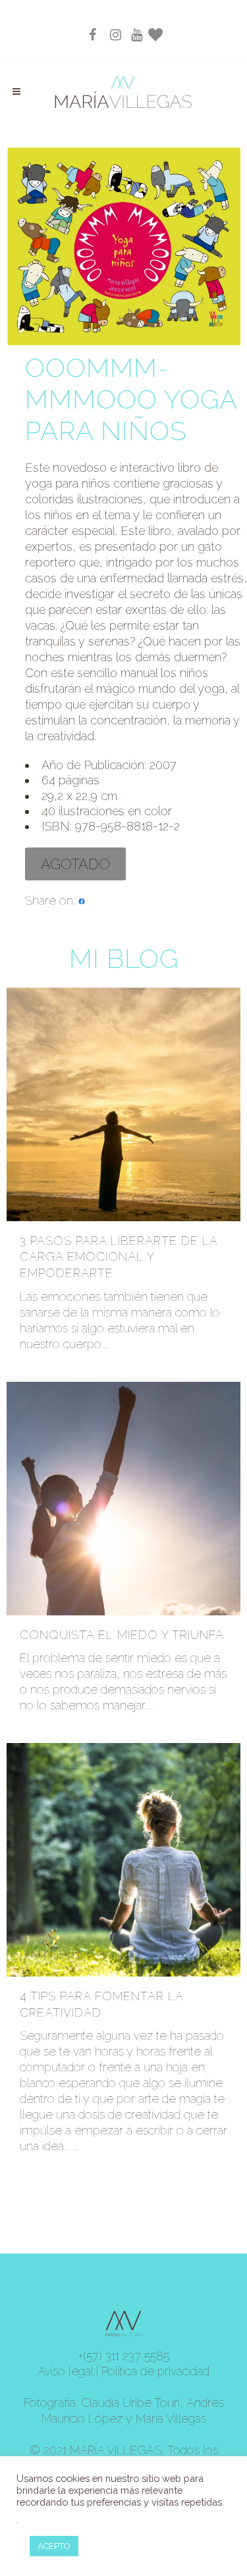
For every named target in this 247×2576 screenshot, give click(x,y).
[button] (75, 864)
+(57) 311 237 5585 (124, 2356)
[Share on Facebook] (82, 900)
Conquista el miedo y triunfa (122, 1635)
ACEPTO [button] (54, 2546)
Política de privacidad (155, 2371)
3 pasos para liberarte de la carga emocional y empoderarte (119, 1257)
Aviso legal (65, 2371)
